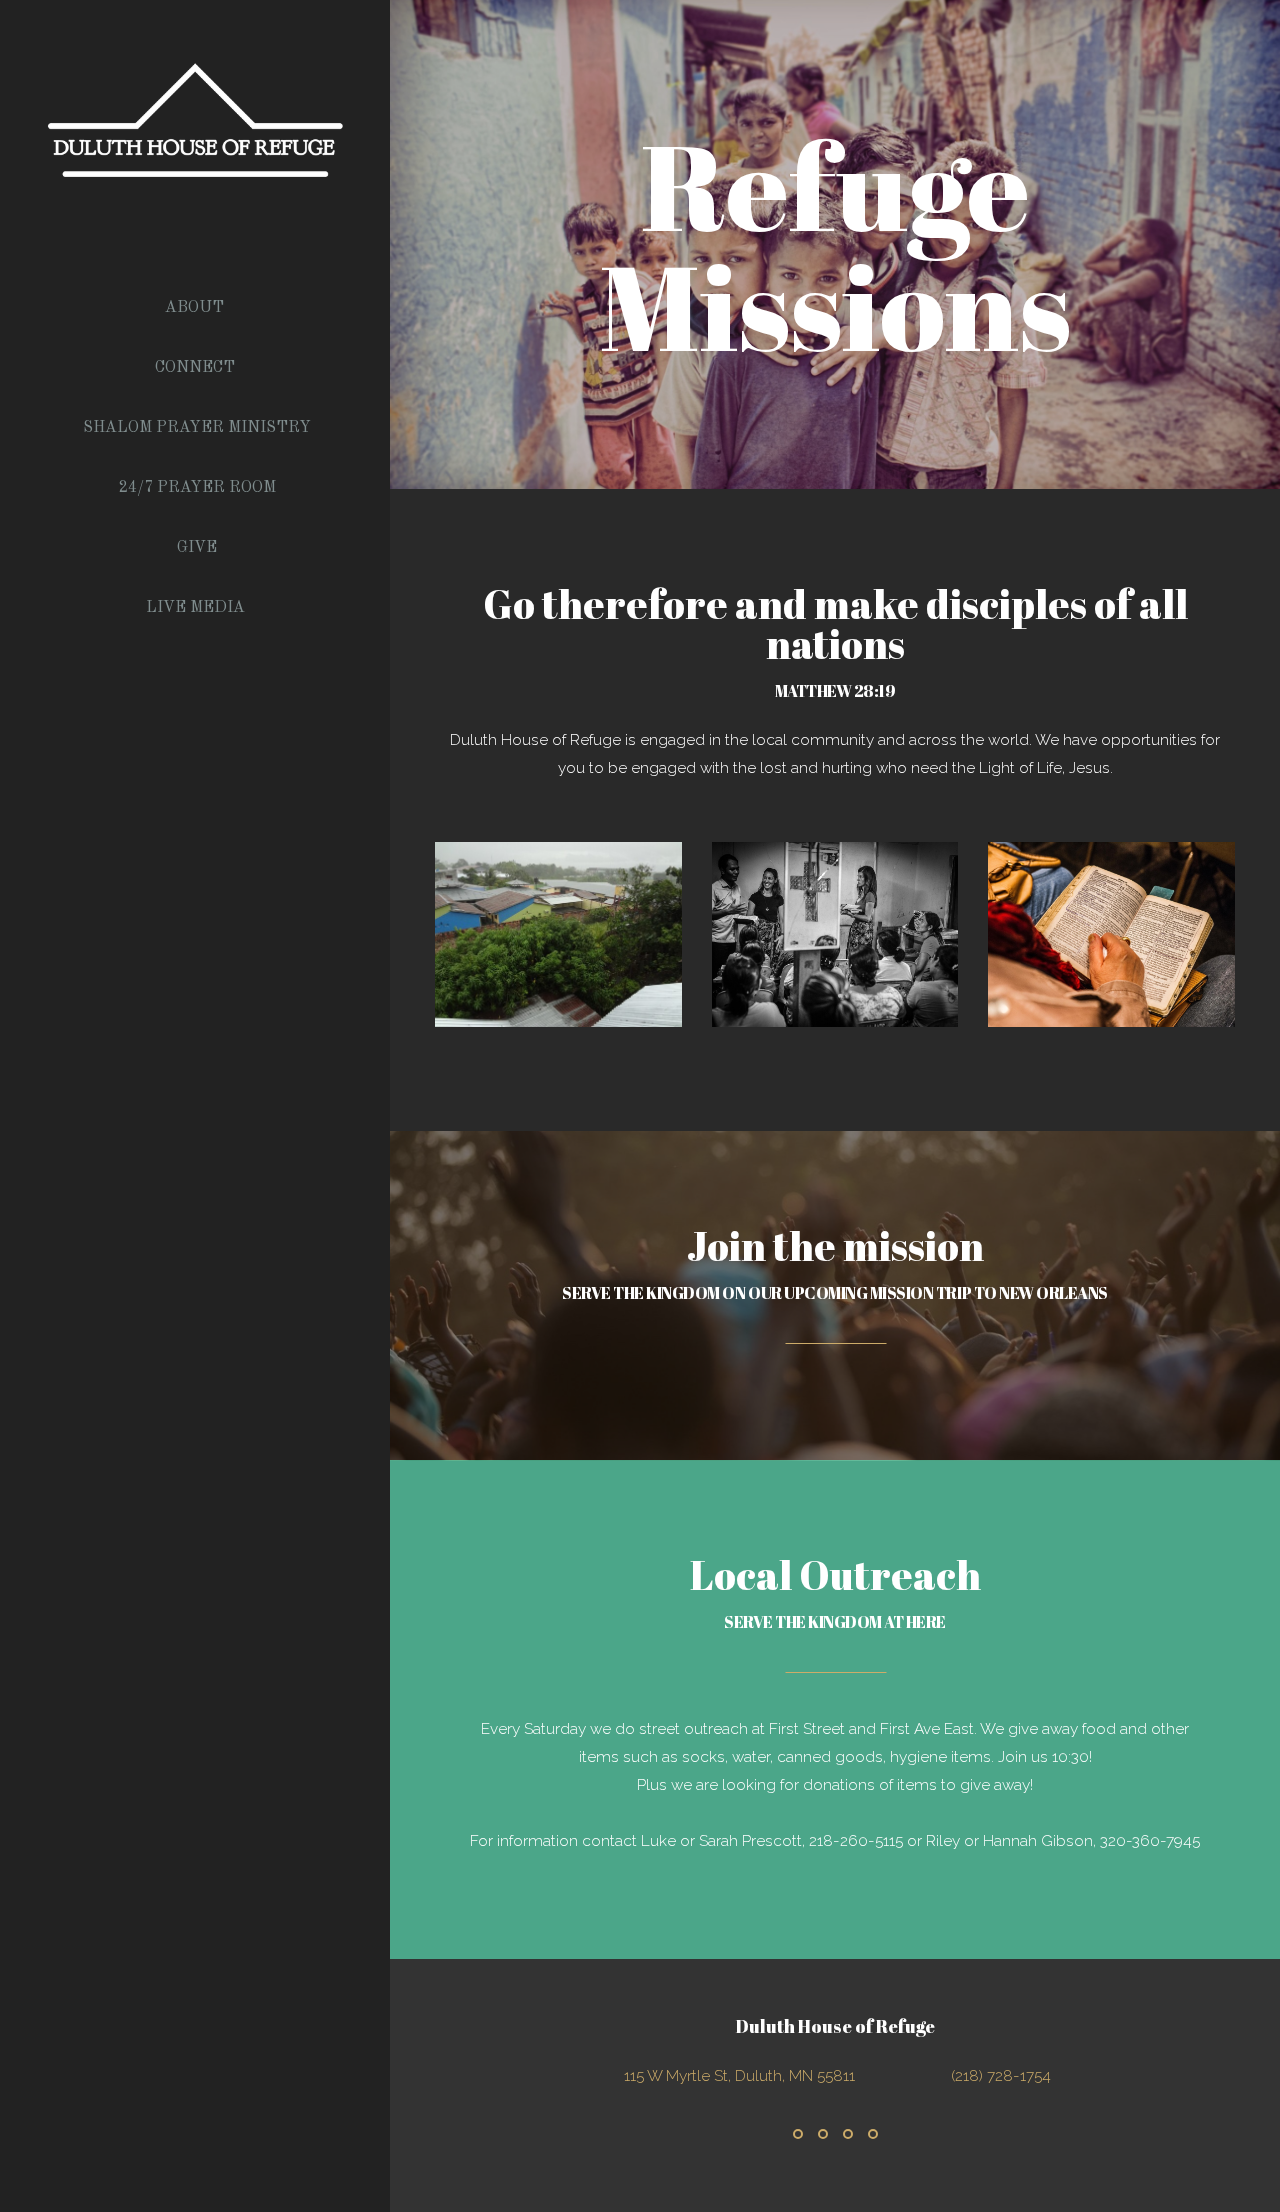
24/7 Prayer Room (197, 488)
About (196, 308)
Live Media (197, 608)
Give (197, 548)
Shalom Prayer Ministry (197, 428)
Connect (197, 368)
